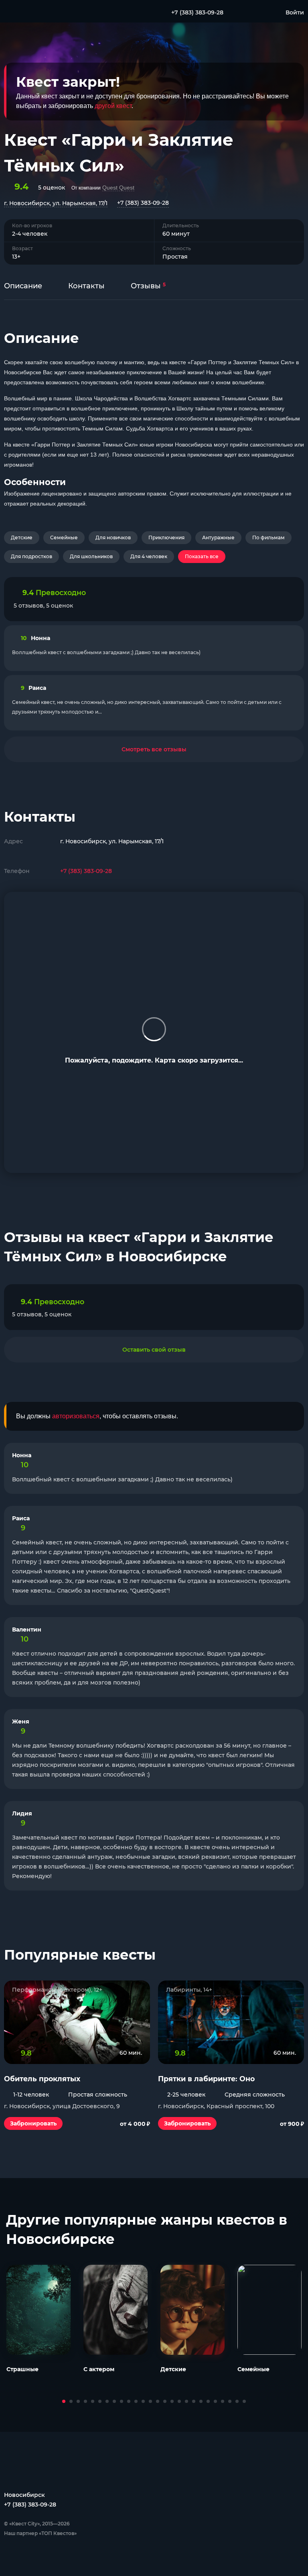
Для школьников (91, 556)
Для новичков (113, 537)
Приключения (166, 537)
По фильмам (268, 537)
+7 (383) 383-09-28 (143, 203)
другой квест (113, 106)
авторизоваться (76, 1416)
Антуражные (218, 537)
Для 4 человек (149, 556)
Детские (22, 537)
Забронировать (33, 2123)
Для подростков (31, 556)
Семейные (64, 537)
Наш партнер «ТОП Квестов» (40, 2533)
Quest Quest (118, 188)
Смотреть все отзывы (154, 749)
